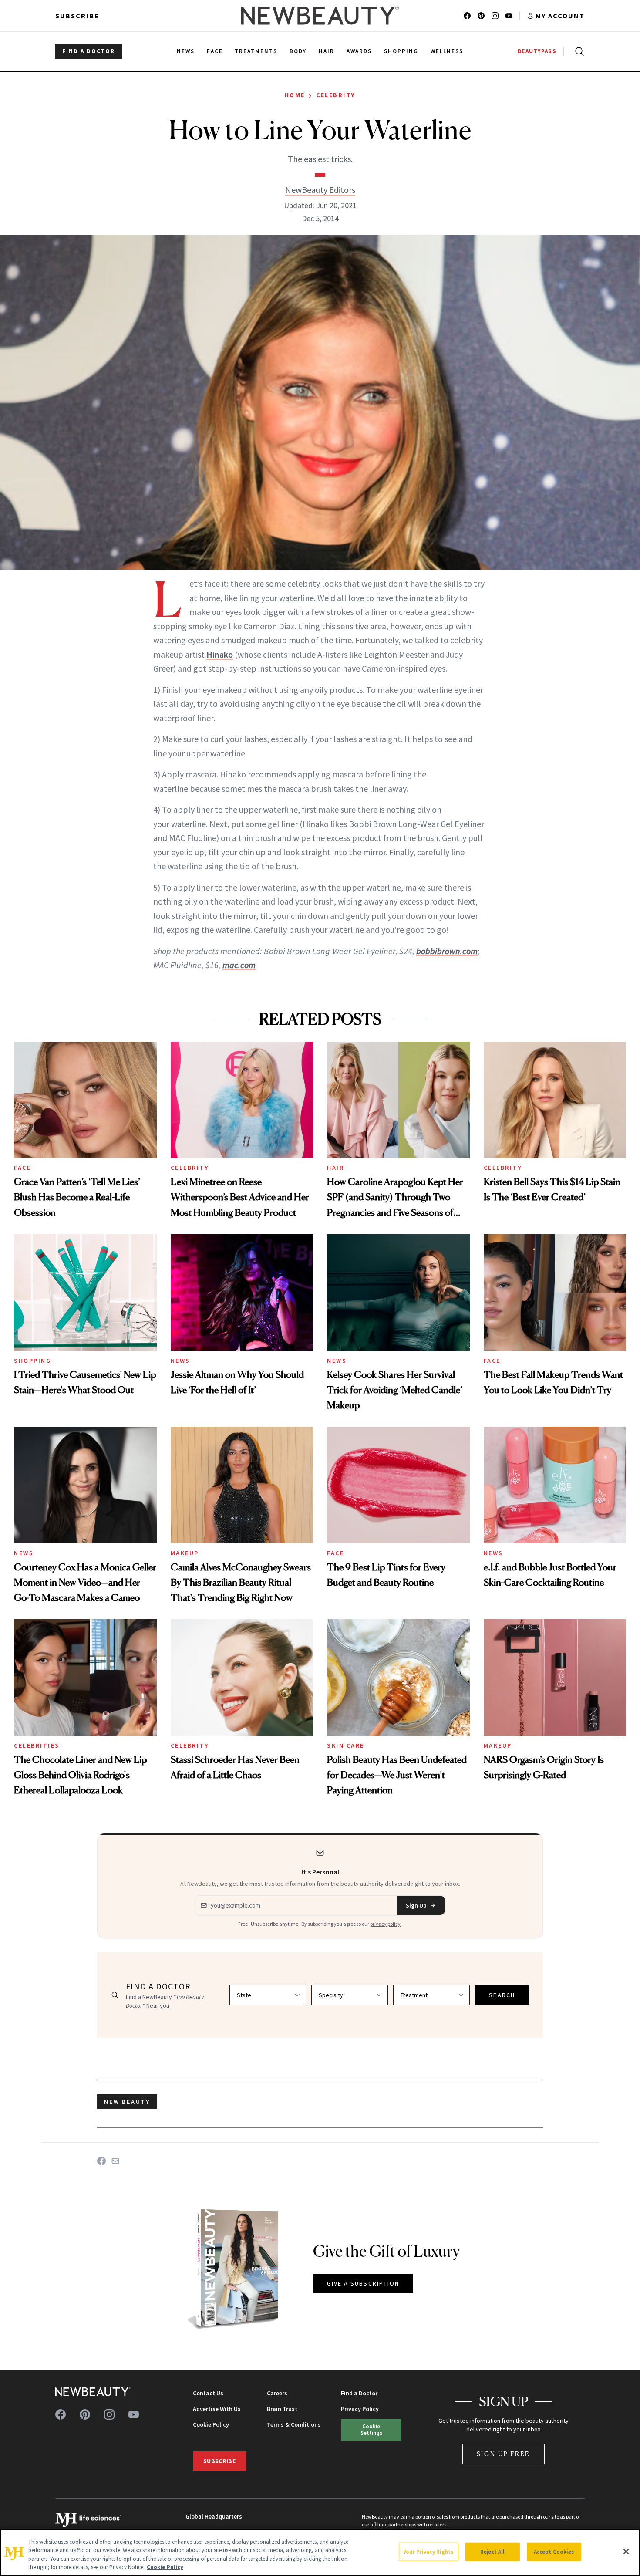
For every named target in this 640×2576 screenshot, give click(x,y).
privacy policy (385, 1924)
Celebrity (336, 95)
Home (295, 95)
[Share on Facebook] (101, 2161)
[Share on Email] (115, 2161)
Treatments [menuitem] (256, 51)
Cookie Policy (211, 2424)
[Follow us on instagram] (495, 16)
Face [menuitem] (215, 51)
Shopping (32, 1361)
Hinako (220, 654)
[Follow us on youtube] (509, 16)
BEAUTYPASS (537, 51)
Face (22, 1168)
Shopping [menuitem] (401, 51)
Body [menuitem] (298, 51)
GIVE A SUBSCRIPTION (363, 2283)
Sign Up (416, 1905)
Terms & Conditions (294, 2424)
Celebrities (37, 1745)
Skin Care (346, 1745)
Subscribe (77, 16)
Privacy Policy (360, 2409)
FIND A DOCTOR (89, 51)
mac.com (239, 965)
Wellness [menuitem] (447, 51)
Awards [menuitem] (359, 51)
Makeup (185, 1553)
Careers (277, 2393)
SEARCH (502, 1995)
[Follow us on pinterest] (481, 16)
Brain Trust (282, 2409)
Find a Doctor (359, 2393)
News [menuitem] (186, 51)
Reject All (492, 2552)
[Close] (626, 2552)
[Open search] (578, 51)
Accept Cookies (554, 2552)
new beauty (127, 2102)
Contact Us (208, 2393)
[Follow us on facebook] (467, 16)
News (180, 1361)
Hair (335, 1168)
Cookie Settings (371, 2429)
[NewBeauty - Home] (320, 16)
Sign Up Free (504, 2454)
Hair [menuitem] (327, 51)
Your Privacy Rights (428, 2552)
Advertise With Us (217, 2409)
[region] (320, 2552)
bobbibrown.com (447, 951)
